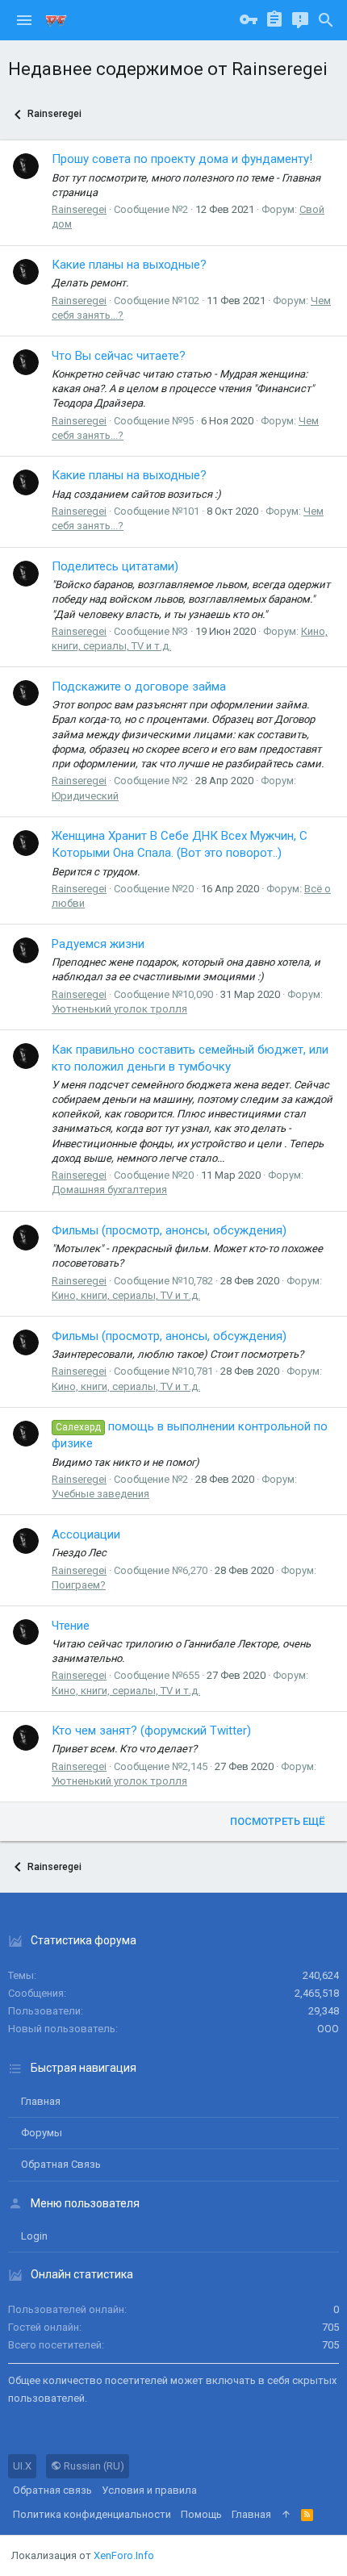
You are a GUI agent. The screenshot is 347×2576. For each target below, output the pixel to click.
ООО (328, 2029)
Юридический (85, 796)
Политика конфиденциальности (92, 2514)
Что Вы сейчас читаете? (119, 356)
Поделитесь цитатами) (115, 566)
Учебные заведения (100, 1494)
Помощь (201, 2514)
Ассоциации (86, 1534)
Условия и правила (149, 2490)
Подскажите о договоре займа (139, 687)
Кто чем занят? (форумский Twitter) (151, 1731)
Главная (41, 2101)
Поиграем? (79, 1585)
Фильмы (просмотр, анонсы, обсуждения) (169, 1230)
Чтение (71, 1626)
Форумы (42, 2133)
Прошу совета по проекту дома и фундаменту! (182, 159)
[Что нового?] (300, 20)
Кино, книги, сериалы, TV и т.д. (126, 1295)
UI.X (22, 2466)
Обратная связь (61, 2164)
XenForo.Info (124, 2555)
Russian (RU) (93, 2466)
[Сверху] (286, 2515)
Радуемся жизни (98, 944)
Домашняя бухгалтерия (109, 1190)
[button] (24, 20)
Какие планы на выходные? (129, 265)
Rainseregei (79, 209)
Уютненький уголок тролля (119, 1009)
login (34, 2236)
